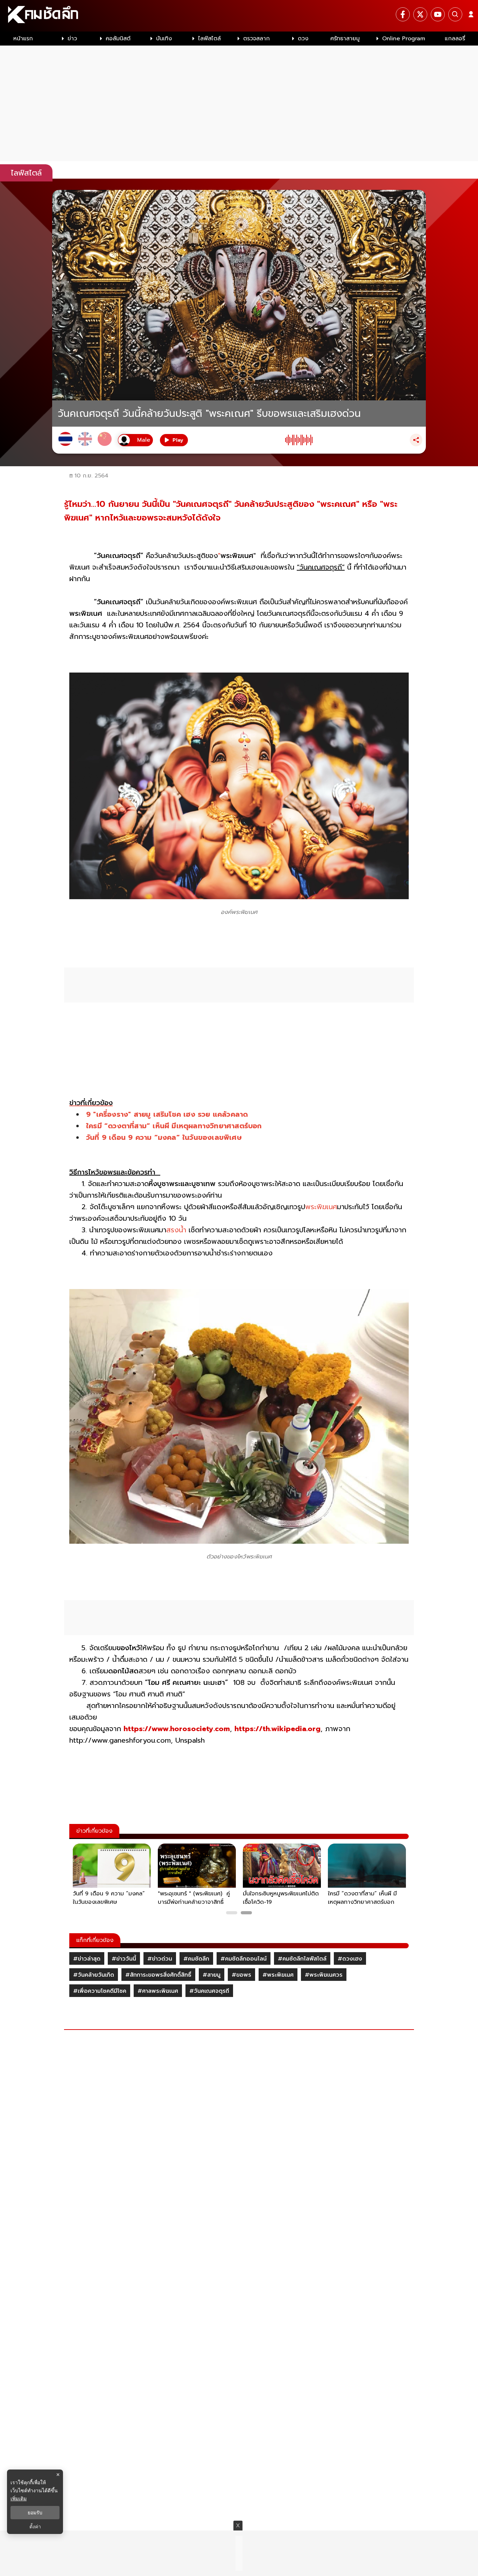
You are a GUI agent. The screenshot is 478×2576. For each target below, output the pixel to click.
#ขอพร (241, 1975)
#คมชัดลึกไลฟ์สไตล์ (302, 1959)
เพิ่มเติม (19, 2498)
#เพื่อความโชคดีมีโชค (100, 1991)
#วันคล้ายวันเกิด (94, 1975)
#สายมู (212, 1975)
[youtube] (438, 14)
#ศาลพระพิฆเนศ (158, 1991)
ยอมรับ (35, 2513)
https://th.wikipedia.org (277, 1729)
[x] (420, 14)
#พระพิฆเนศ (278, 1975)
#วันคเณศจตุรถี (209, 1991)
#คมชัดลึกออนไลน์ (244, 1959)
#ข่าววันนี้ (124, 1959)
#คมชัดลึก (196, 1959)
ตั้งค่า (35, 2527)
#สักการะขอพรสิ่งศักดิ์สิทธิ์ (158, 1975)
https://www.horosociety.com (177, 1729)
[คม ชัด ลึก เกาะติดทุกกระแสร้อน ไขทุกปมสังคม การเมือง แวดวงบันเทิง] (239, 16)
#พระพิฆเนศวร (324, 1975)
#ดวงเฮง (350, 1959)
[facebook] (403, 14)
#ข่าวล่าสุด (87, 1959)
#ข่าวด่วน (160, 1959)
